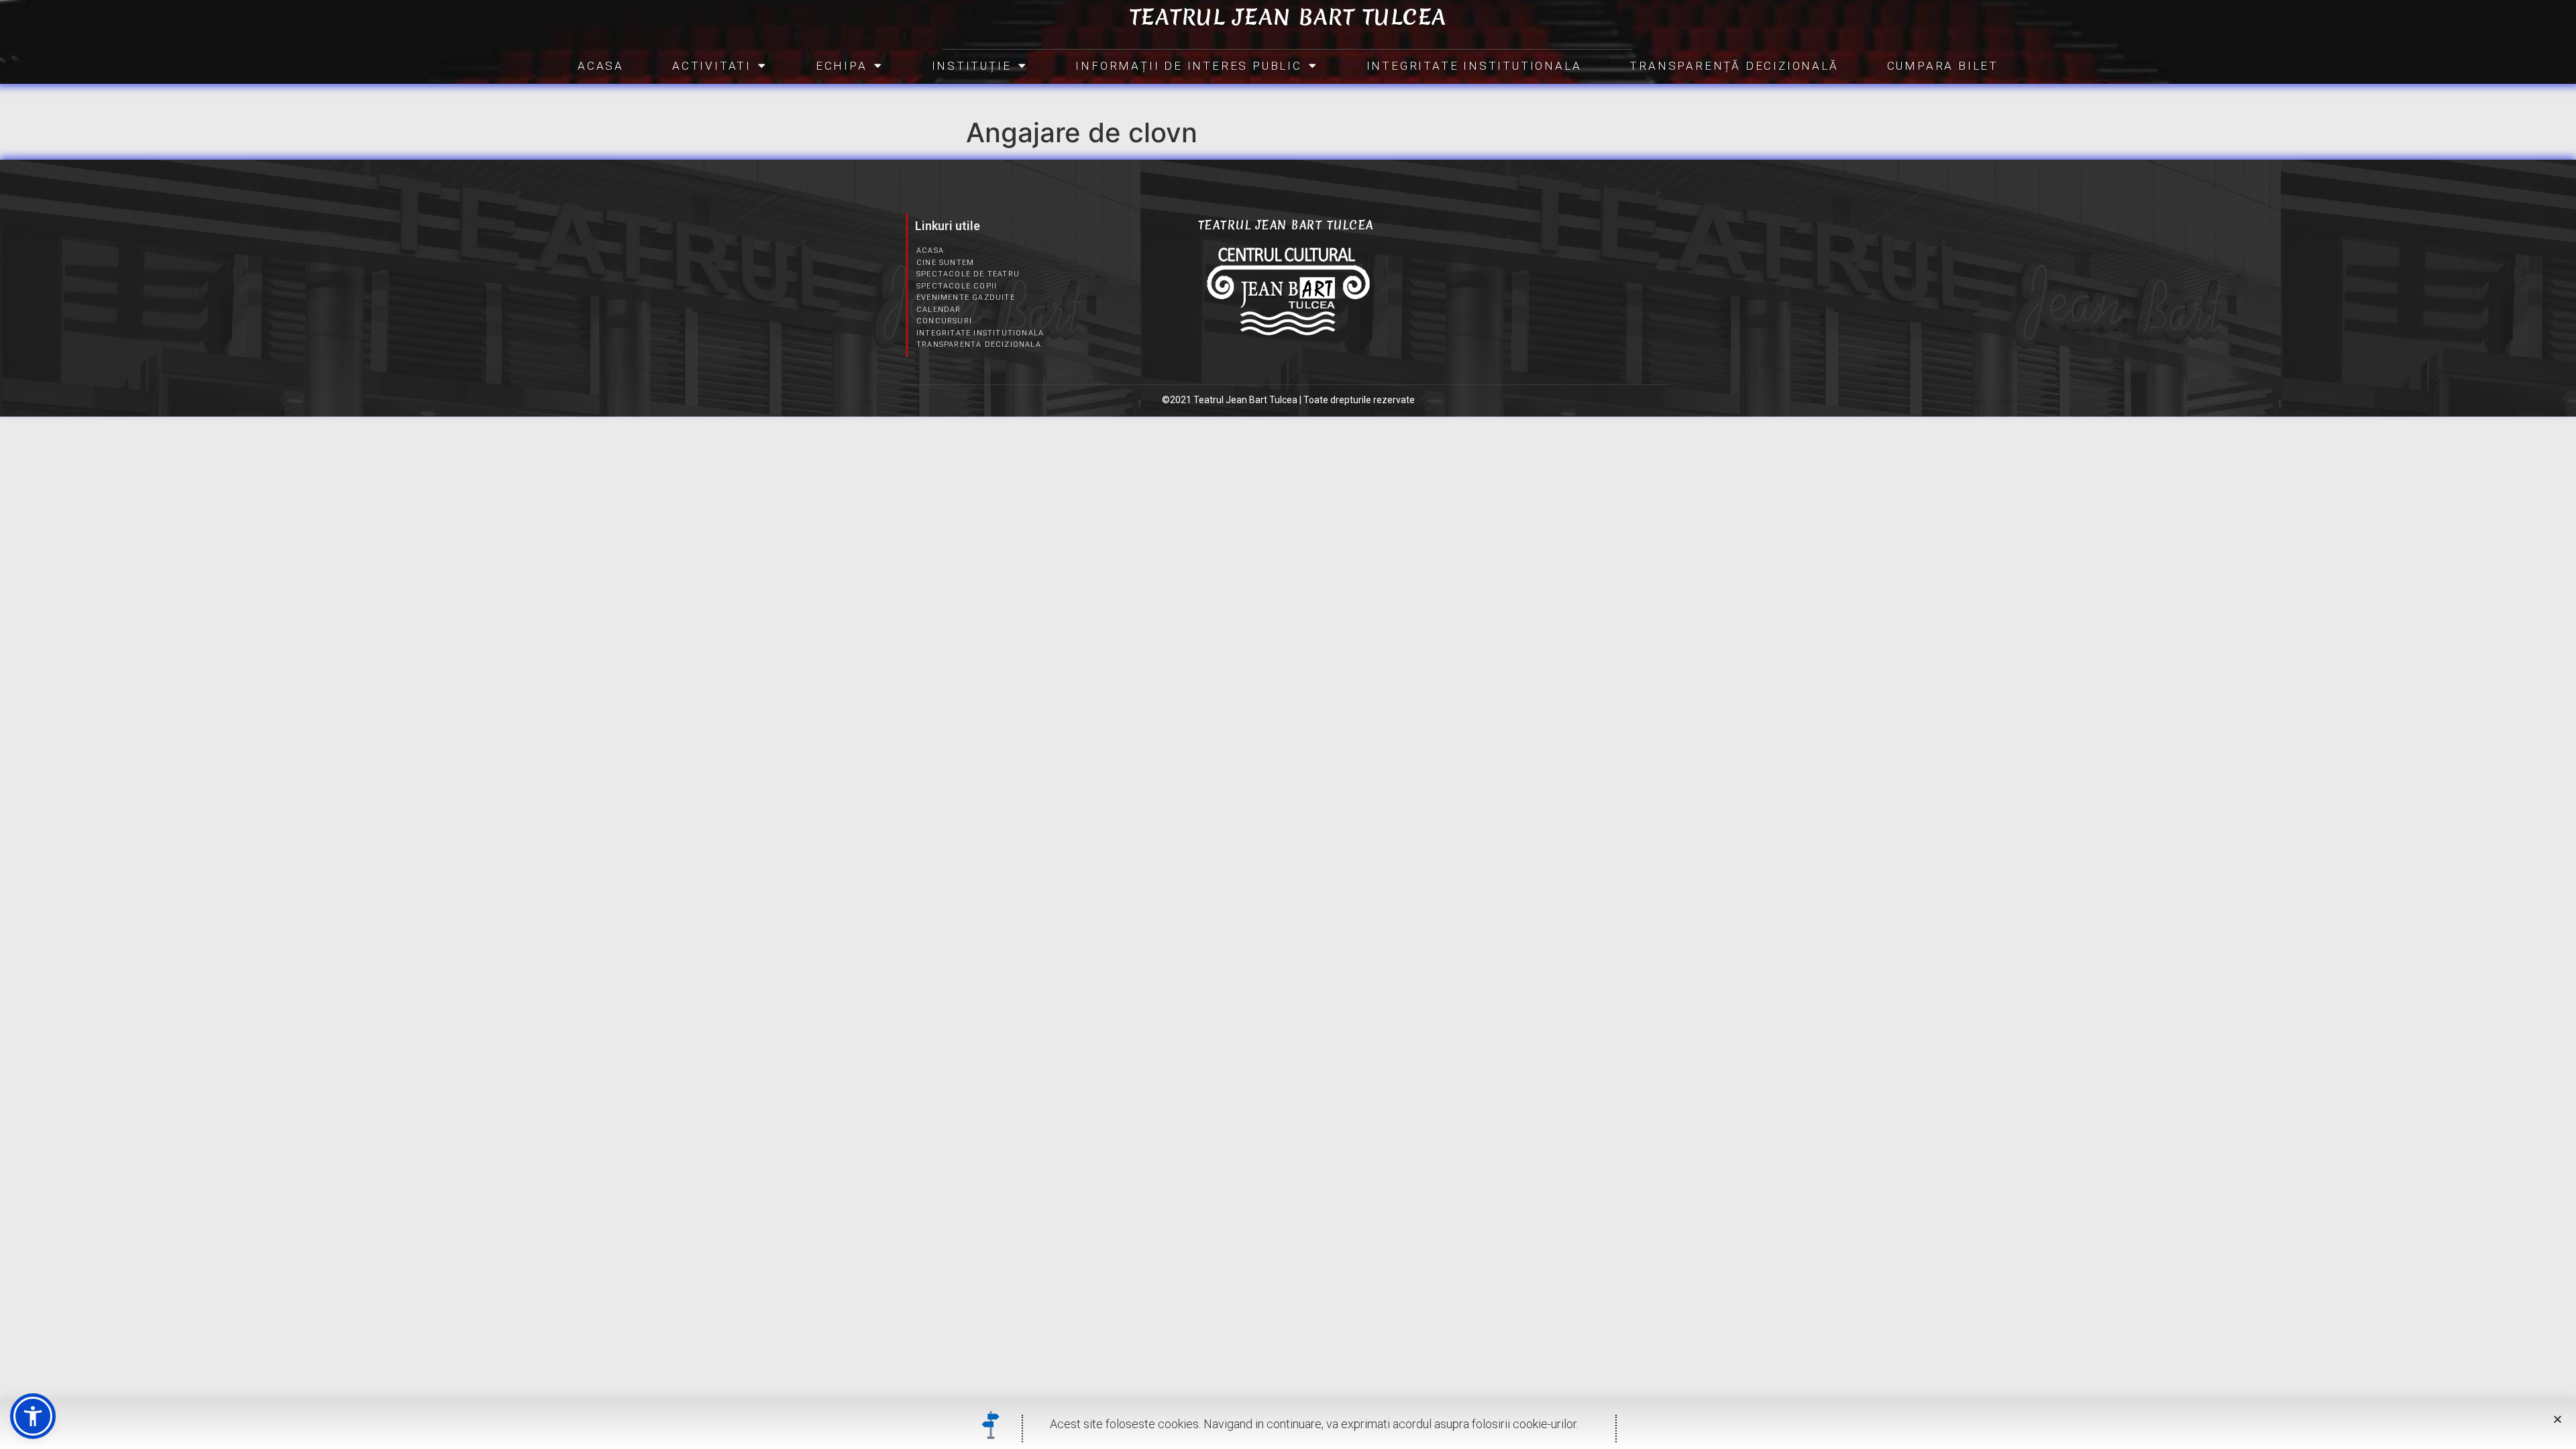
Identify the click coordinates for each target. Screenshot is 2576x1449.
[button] (33, 1416)
